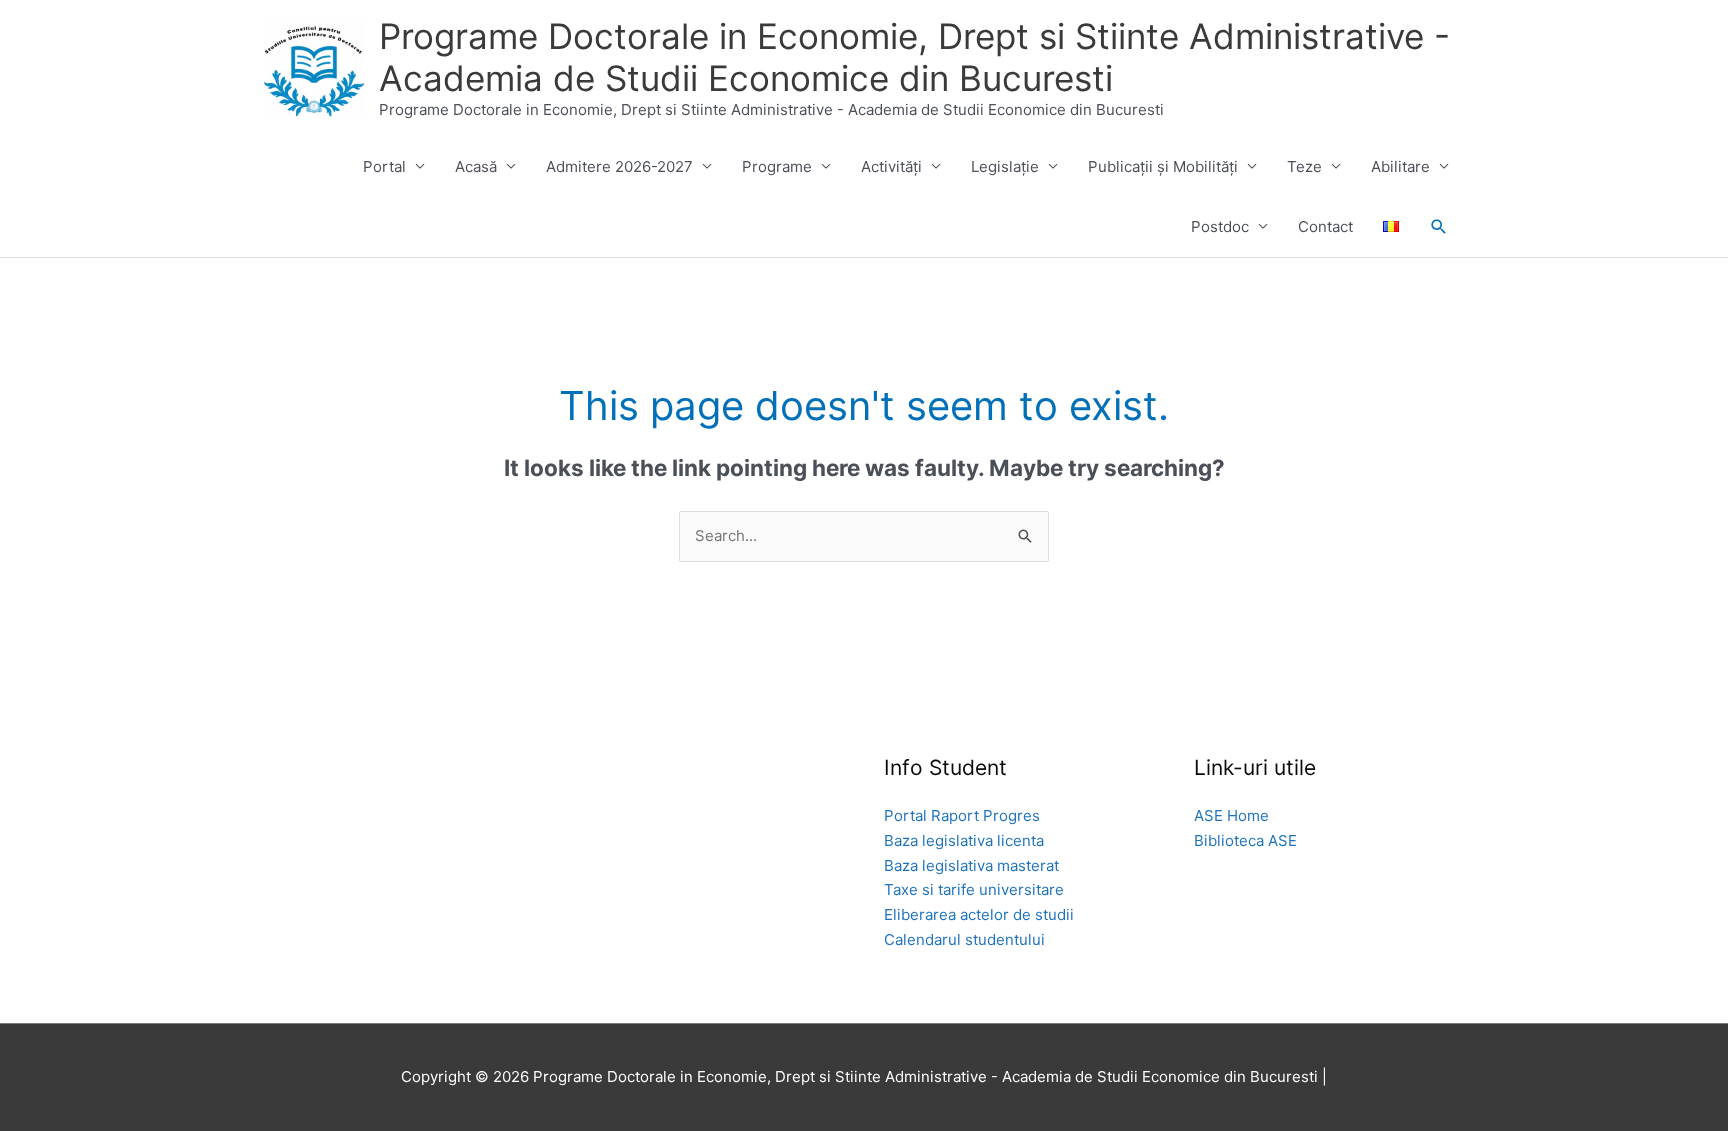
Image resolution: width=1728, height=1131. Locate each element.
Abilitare (1400, 166)
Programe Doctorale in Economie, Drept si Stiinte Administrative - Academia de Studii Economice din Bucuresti (914, 57)
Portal (384, 166)
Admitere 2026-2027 (619, 166)
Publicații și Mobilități (1163, 166)
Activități (891, 166)
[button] (1439, 227)
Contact (1325, 226)
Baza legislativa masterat (971, 865)
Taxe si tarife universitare (974, 889)
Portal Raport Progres (962, 815)
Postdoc (1220, 226)
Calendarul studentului (964, 939)
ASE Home (1231, 815)
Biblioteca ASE (1245, 840)
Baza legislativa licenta (964, 840)
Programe (777, 166)
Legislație (1005, 166)
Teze (1304, 166)
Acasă (476, 166)
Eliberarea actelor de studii (979, 914)
